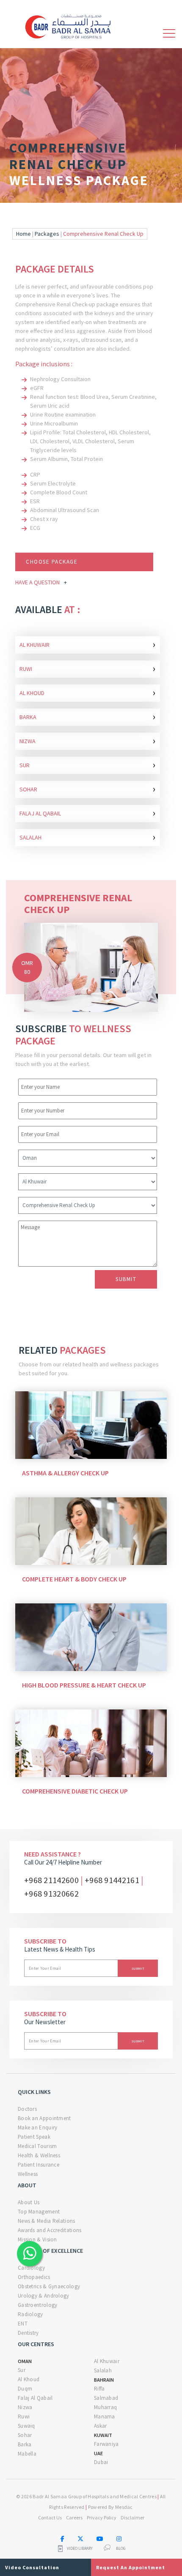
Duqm (25, 2389)
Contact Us (50, 2517)
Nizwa (88, 740)
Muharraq (105, 2407)
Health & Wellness (39, 2155)
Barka (88, 716)
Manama (105, 2417)
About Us (29, 2202)
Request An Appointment (131, 2567)
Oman (25, 2361)
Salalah (88, 837)
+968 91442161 (112, 1880)
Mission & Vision (37, 2239)
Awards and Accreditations (50, 2230)
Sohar (88, 789)
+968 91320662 (51, 1893)
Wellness (28, 2174)
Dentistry (28, 2333)
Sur (88, 765)
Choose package (52, 562)
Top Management (39, 2212)
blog (121, 2549)
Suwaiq (26, 2426)
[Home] (71, 25)
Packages (47, 234)
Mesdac (124, 2507)
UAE (98, 2453)
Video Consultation (32, 2567)
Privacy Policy (102, 2517)
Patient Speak (34, 2137)
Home (23, 234)
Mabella (27, 2454)
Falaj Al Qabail (88, 813)
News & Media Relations (47, 2221)
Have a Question (41, 582)
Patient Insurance (39, 2165)
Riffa (99, 2389)
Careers (74, 2517)
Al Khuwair (88, 644)
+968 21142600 (51, 1880)
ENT (23, 2324)
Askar (101, 2426)
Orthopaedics (34, 2277)
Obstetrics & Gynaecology (49, 2286)
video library (80, 2549)
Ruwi (88, 668)
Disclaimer (132, 2517)
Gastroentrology (38, 2305)
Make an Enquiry (38, 2128)
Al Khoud (88, 692)
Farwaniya (106, 2444)
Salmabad (106, 2398)
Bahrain (104, 2380)
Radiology (30, 2314)
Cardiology (31, 2268)
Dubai (101, 2462)
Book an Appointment (44, 2118)
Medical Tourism (37, 2146)
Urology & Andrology (44, 2296)
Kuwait (103, 2435)
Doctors (27, 2109)
